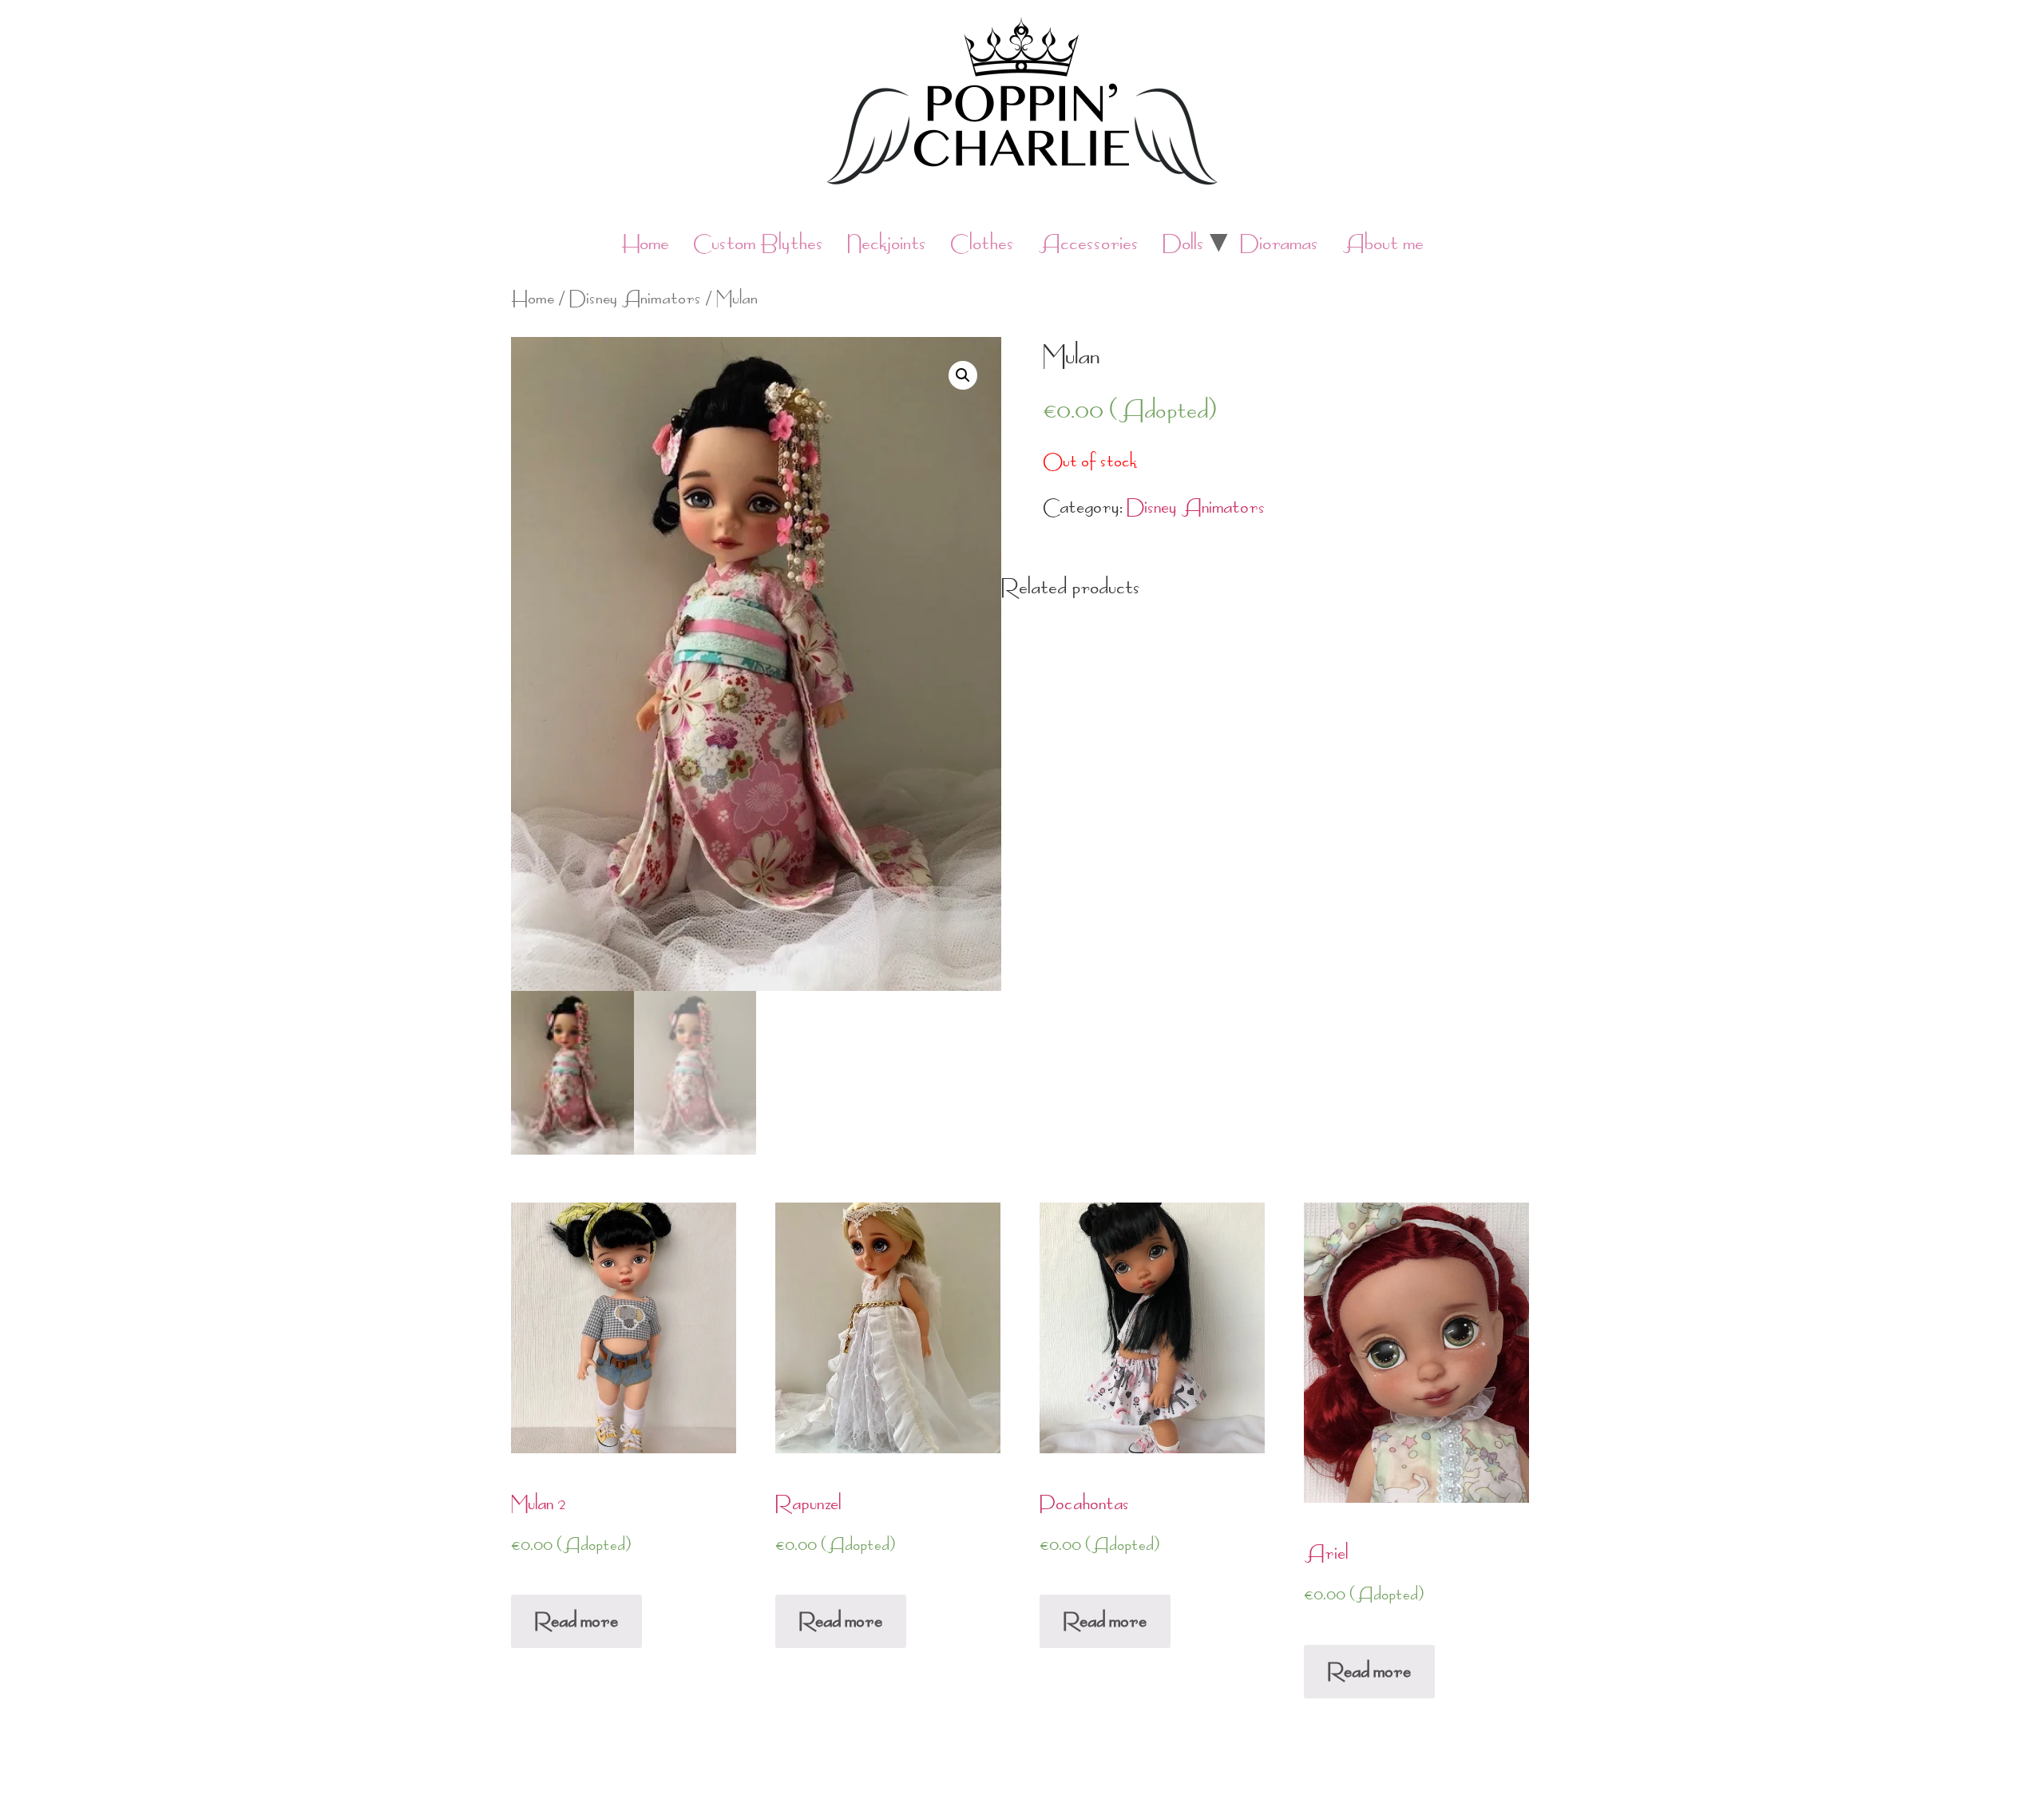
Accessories (1088, 243)
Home (645, 243)
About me (1383, 243)
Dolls (1183, 243)
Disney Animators (635, 298)
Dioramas (1279, 243)
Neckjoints (887, 243)
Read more (576, 1621)
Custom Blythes (758, 243)
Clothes (982, 243)
